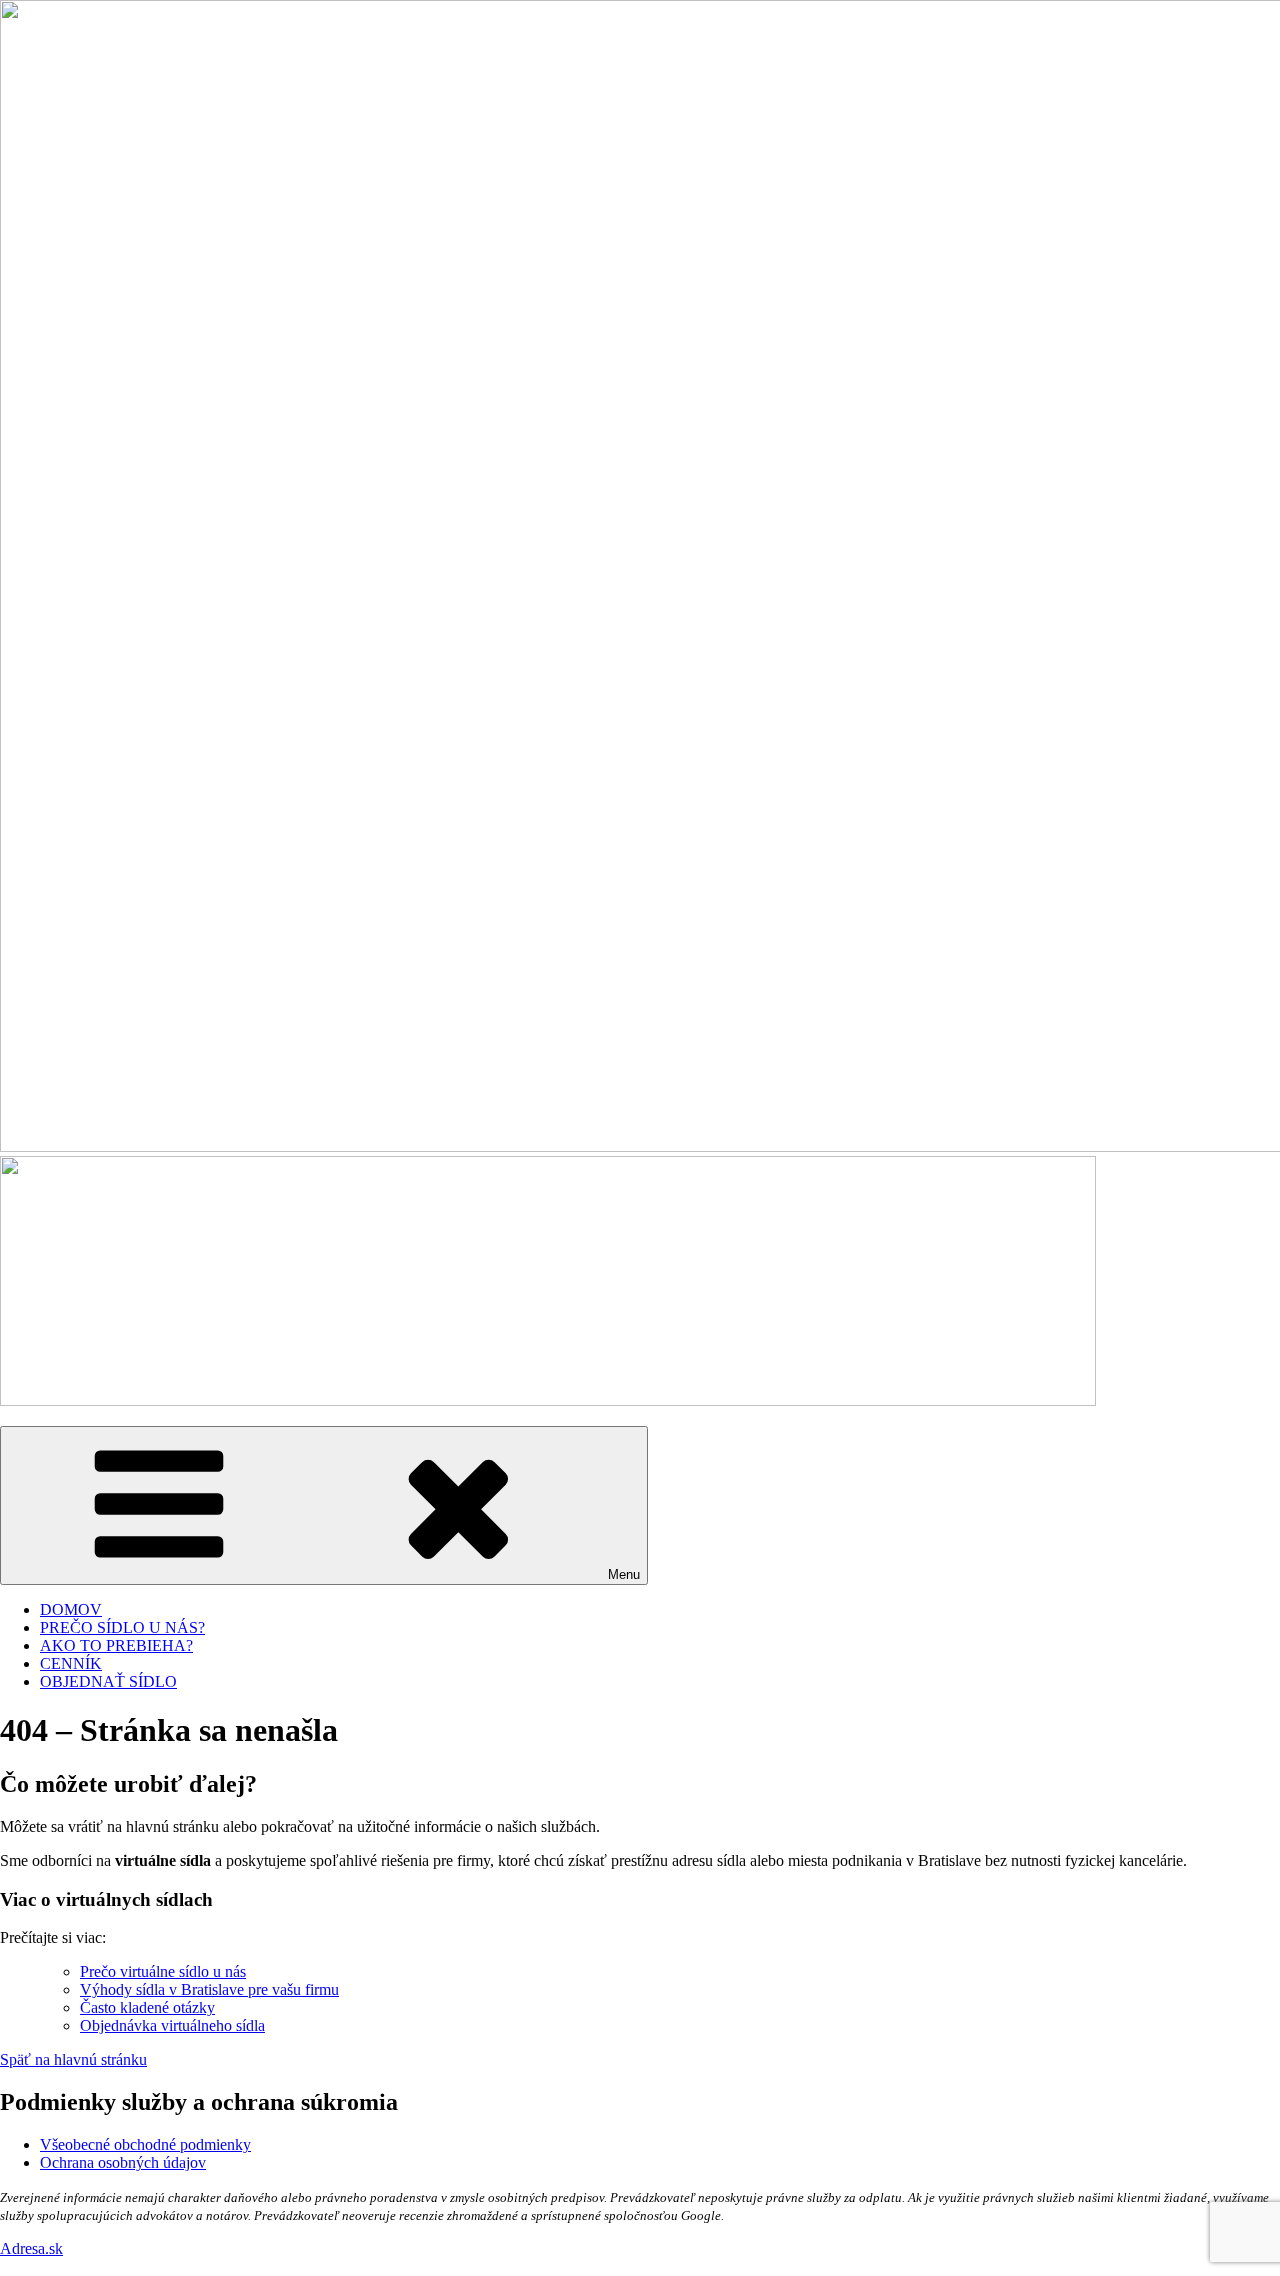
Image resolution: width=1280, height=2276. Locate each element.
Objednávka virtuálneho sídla (172, 2025)
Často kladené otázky (147, 2007)
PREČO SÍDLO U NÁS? (122, 1627)
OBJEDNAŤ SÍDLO (108, 1681)
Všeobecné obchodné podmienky (145, 2144)
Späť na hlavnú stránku (73, 2059)
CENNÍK (71, 1663)
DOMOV (71, 1609)
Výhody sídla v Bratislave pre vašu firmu (209, 1989)
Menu (624, 1574)
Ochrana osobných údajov (123, 2162)
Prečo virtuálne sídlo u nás (163, 1971)
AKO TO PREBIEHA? (116, 1645)
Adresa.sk (31, 2248)
